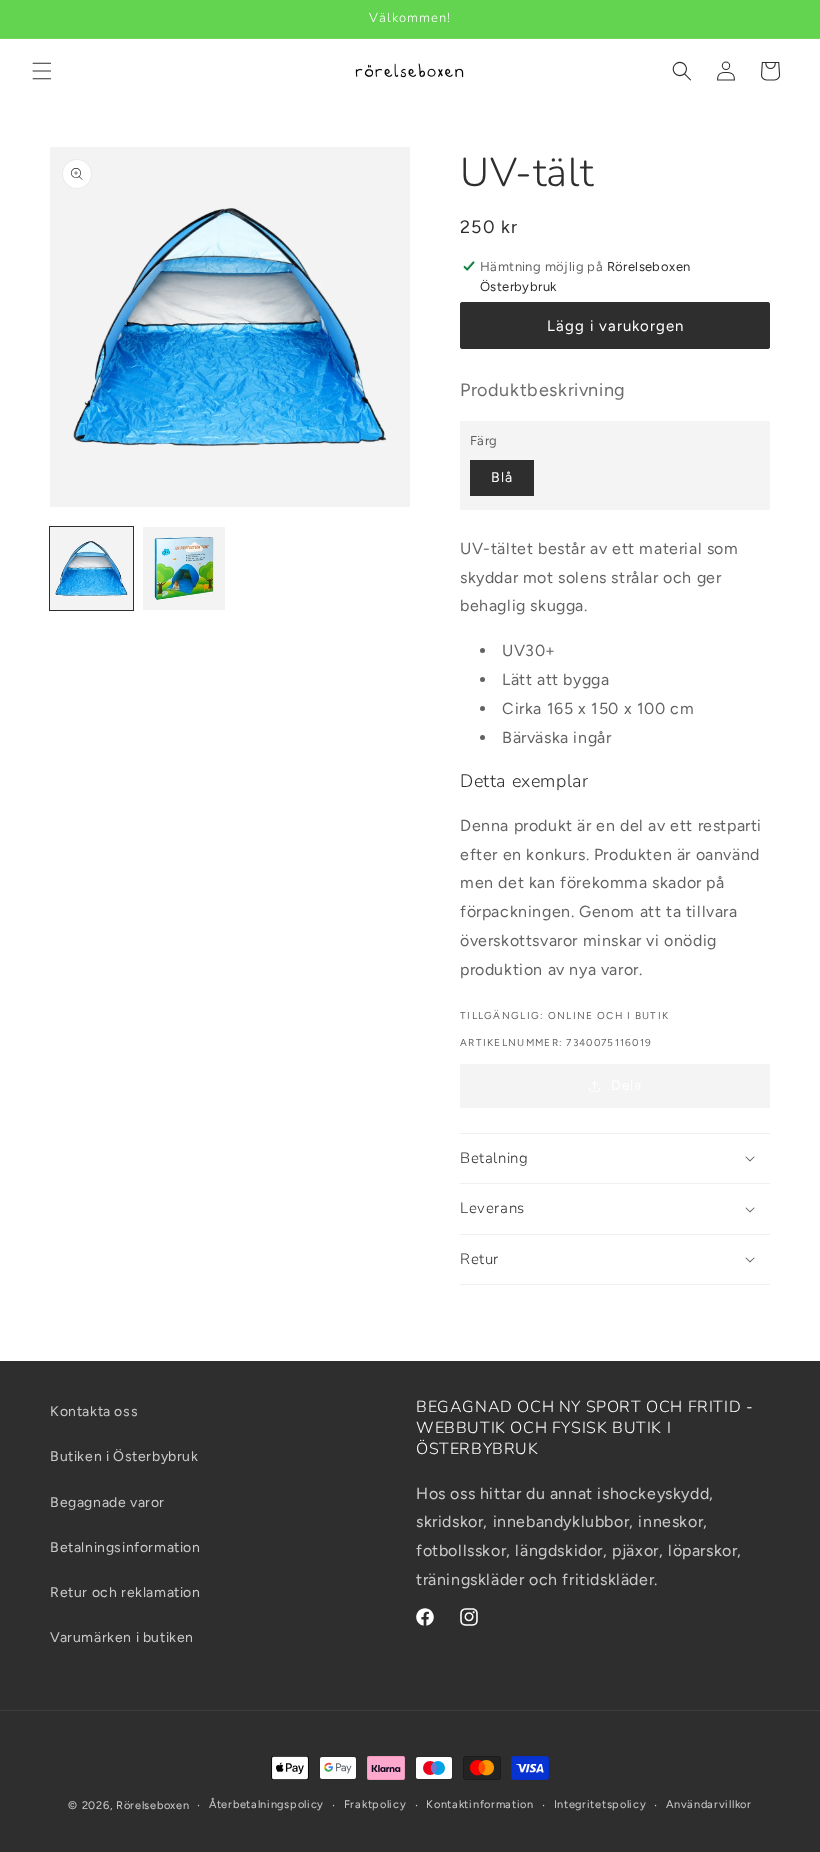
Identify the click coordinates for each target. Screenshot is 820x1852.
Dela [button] (626, 1085)
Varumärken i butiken (122, 1637)
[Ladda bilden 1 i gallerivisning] (91, 568)
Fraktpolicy (375, 1804)
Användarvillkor (709, 1804)
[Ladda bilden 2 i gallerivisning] (184, 568)
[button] (42, 71)
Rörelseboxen (152, 1805)
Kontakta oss (94, 1411)
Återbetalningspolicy (266, 1804)
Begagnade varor (107, 1502)
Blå (502, 477)
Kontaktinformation (480, 1804)
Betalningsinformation (125, 1547)
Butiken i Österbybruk (124, 1456)
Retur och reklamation (125, 1592)
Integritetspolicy (600, 1804)
